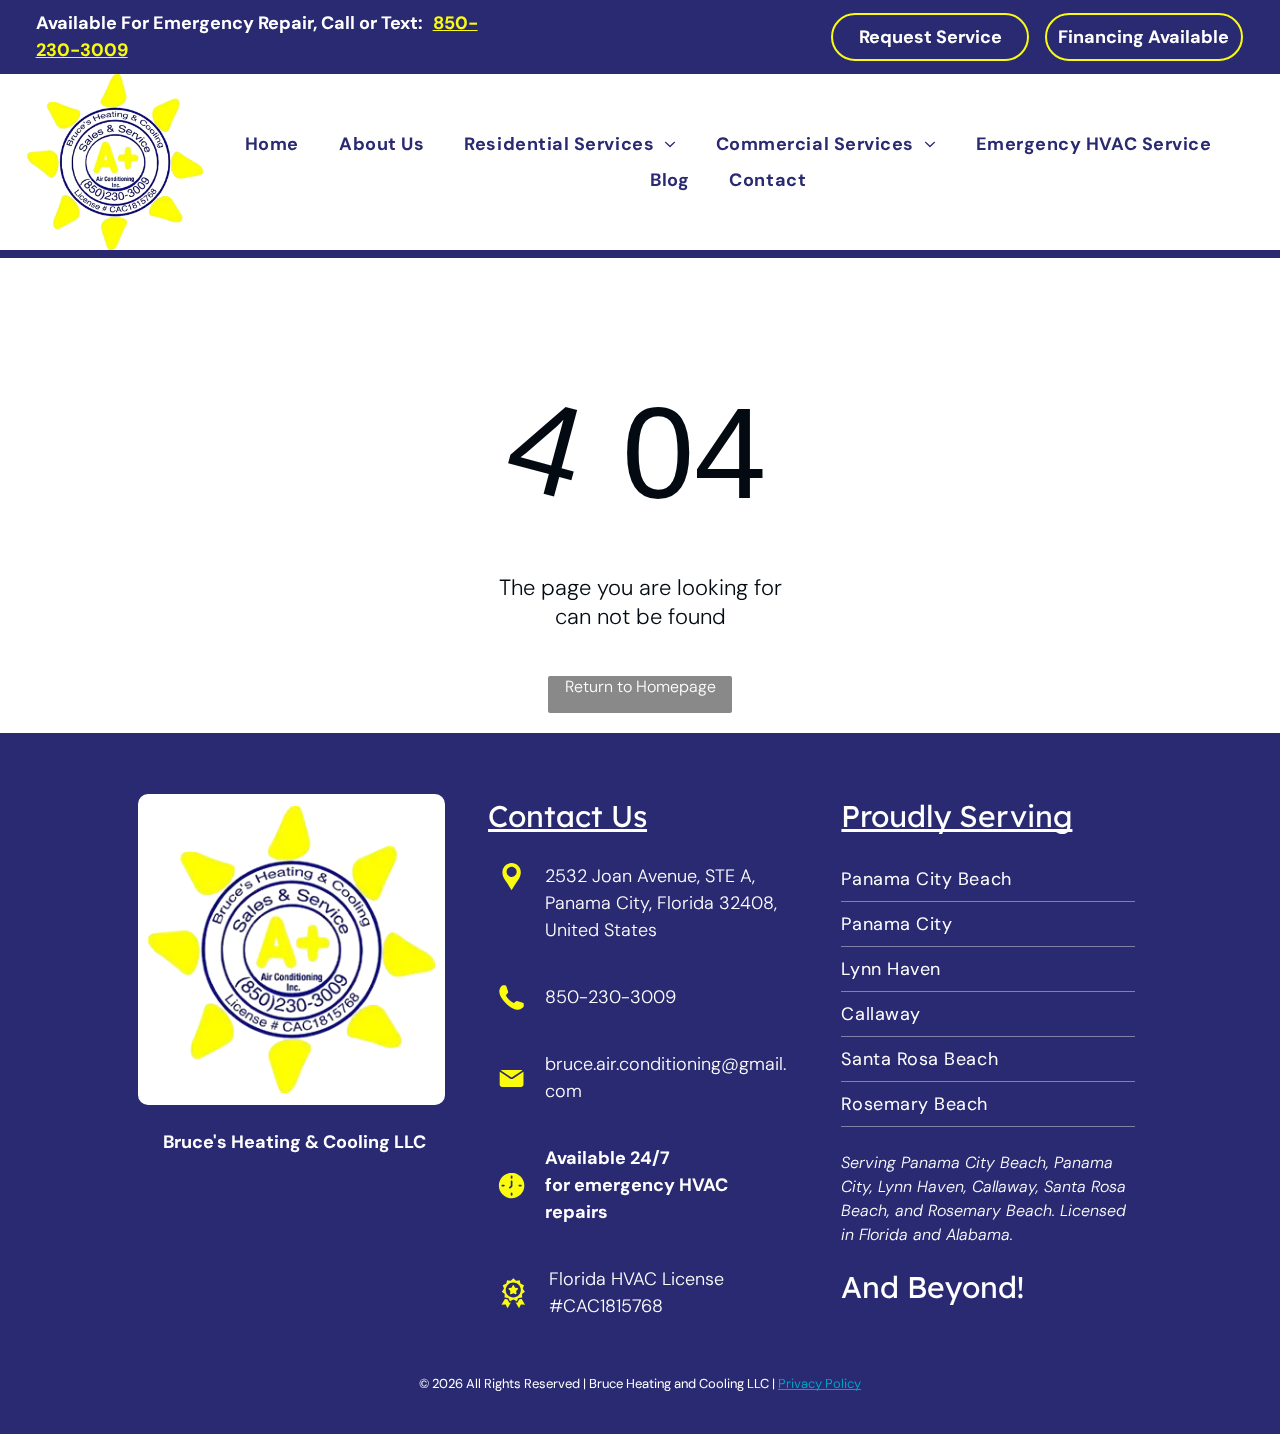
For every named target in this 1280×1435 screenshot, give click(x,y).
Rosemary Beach (990, 1210)
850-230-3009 (610, 997)
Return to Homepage (640, 686)
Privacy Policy (819, 1383)
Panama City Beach (973, 1162)
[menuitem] (272, 144)
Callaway (1004, 1186)
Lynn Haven (921, 1186)
